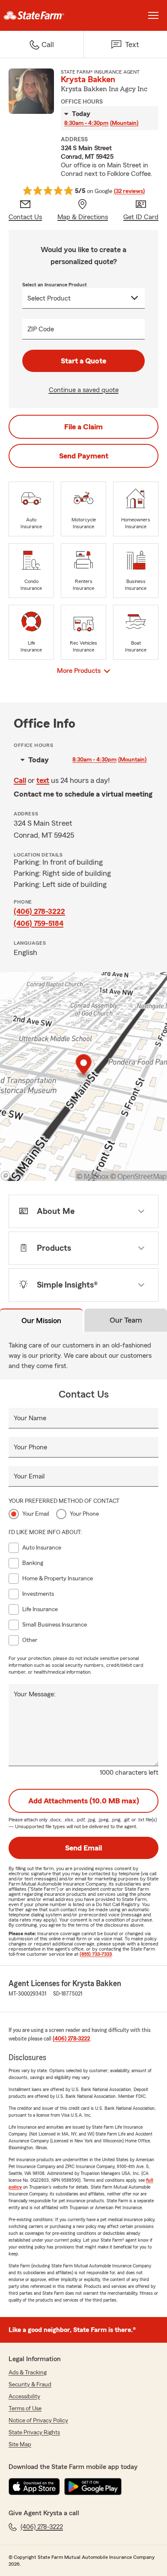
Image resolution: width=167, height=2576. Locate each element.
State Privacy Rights (34, 2433)
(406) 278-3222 (39, 911)
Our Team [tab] (126, 1320)
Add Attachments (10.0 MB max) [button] (84, 1801)
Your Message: (35, 1694)
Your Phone (30, 1447)
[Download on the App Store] (34, 2487)
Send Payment (84, 456)
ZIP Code (41, 329)
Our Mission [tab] (41, 1321)
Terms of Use (25, 2409)
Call (20, 780)
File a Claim (83, 427)
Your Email (29, 1476)
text (43, 780)
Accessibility (24, 2397)
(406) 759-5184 (39, 923)
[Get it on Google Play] (93, 2487)
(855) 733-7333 (96, 1954)
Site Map (20, 2445)
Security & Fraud (30, 2385)
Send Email (83, 1848)
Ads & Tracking (28, 2373)
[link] (42, 15)
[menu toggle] (153, 15)
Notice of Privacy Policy (38, 2421)
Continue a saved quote (84, 390)
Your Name (30, 1418)
